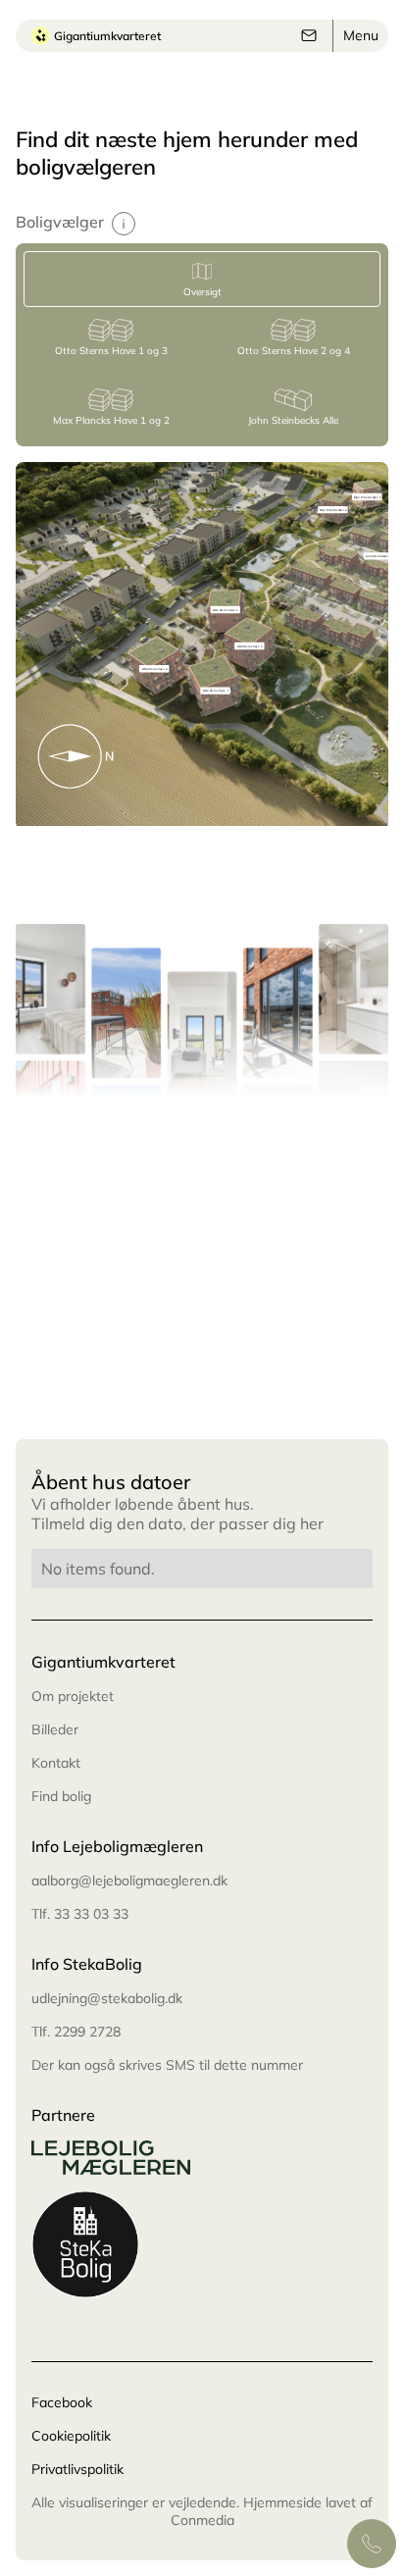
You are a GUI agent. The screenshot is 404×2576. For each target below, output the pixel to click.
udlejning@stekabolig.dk (107, 1998)
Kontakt (56, 1763)
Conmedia (202, 2520)
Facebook (62, 2402)
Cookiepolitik (71, 2436)
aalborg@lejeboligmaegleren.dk (129, 1880)
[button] (361, 35)
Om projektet (73, 1696)
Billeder (55, 1729)
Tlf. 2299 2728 (76, 2032)
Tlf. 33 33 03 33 (80, 1914)
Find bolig (61, 1796)
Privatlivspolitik (77, 2469)
